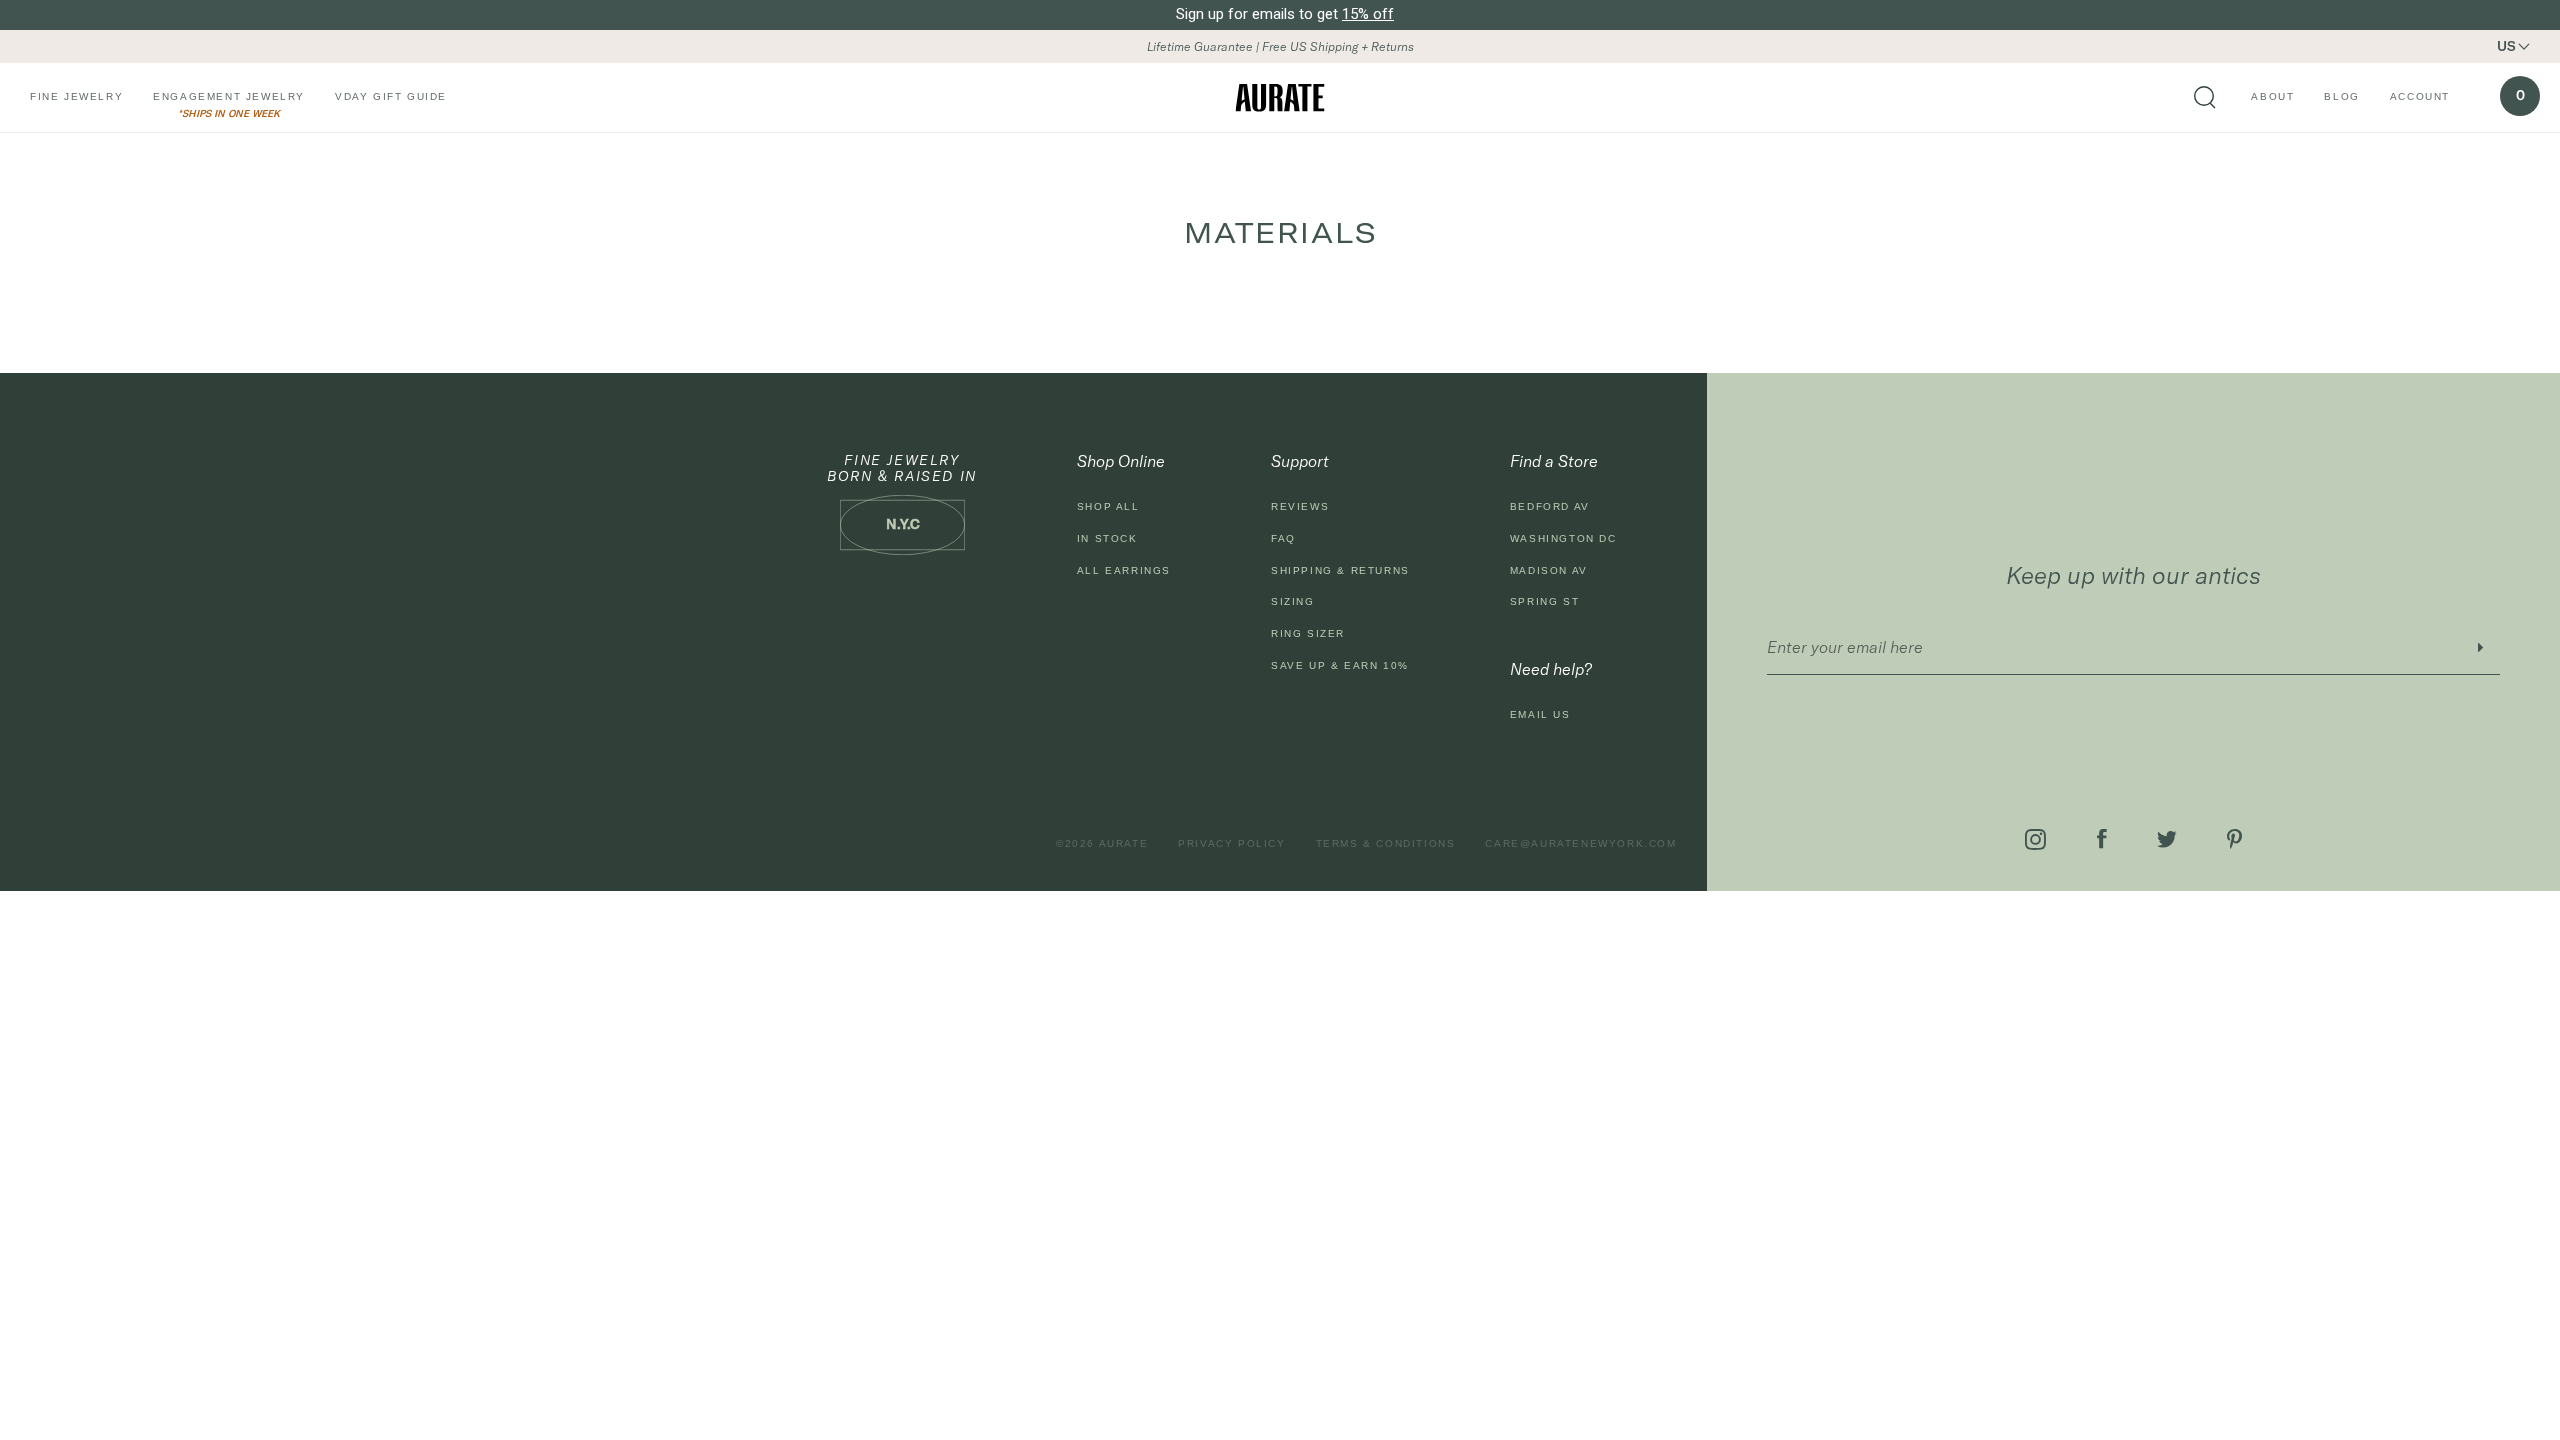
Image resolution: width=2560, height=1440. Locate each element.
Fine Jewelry (76, 96)
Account (2420, 96)
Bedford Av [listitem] (1550, 506)
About (2272, 96)
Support (1300, 461)
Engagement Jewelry (229, 96)
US (2506, 46)
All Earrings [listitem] (1124, 570)
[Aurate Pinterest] (2234, 839)
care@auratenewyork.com (1580, 843)
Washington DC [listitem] (1563, 538)
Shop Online (1121, 461)
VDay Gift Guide (391, 96)
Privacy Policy (1231, 843)
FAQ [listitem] (1283, 538)
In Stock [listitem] (1107, 538)
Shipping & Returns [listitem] (1340, 570)
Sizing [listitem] (1293, 601)
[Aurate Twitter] (2167, 839)
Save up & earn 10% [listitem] (1340, 665)
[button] (2525, 46)
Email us (1540, 714)
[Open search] (2205, 98)
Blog (2341, 96)
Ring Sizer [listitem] (1308, 633)
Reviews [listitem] (1300, 506)
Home (59, 183)
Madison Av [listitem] (1549, 570)
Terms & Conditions (1386, 843)
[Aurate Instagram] (2035, 839)
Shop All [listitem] (1108, 506)
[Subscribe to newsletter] (2480, 647)
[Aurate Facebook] (2102, 839)
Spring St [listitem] (1544, 601)
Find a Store (1554, 461)
